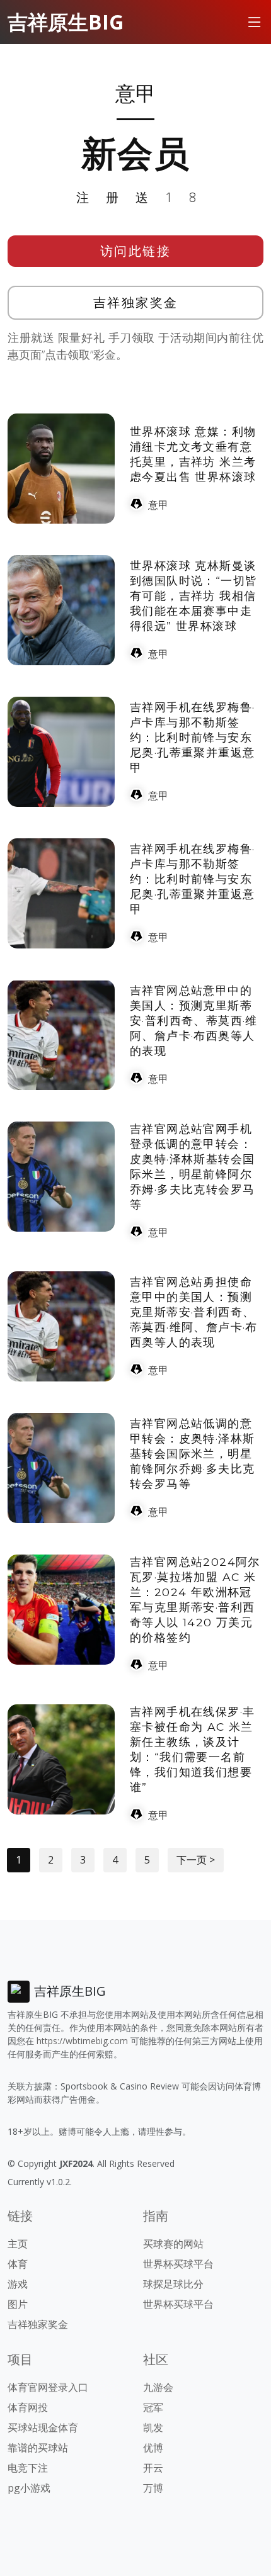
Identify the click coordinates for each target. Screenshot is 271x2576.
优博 (153, 2448)
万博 (153, 2488)
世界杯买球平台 (178, 2264)
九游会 (158, 2387)
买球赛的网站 (173, 2244)
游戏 (18, 2284)
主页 (18, 2244)
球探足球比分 (173, 2284)
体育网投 (28, 2407)
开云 (153, 2468)
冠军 (153, 2407)
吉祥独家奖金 (136, 302)
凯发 (153, 2427)
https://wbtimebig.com (82, 2041)
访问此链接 (136, 251)
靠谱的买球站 (38, 2448)
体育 (18, 2264)
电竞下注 (28, 2468)
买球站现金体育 (43, 2427)
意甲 (158, 505)
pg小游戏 (29, 2488)
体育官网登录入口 (48, 2387)
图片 (18, 2304)
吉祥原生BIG (66, 22)
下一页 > (196, 1860)
